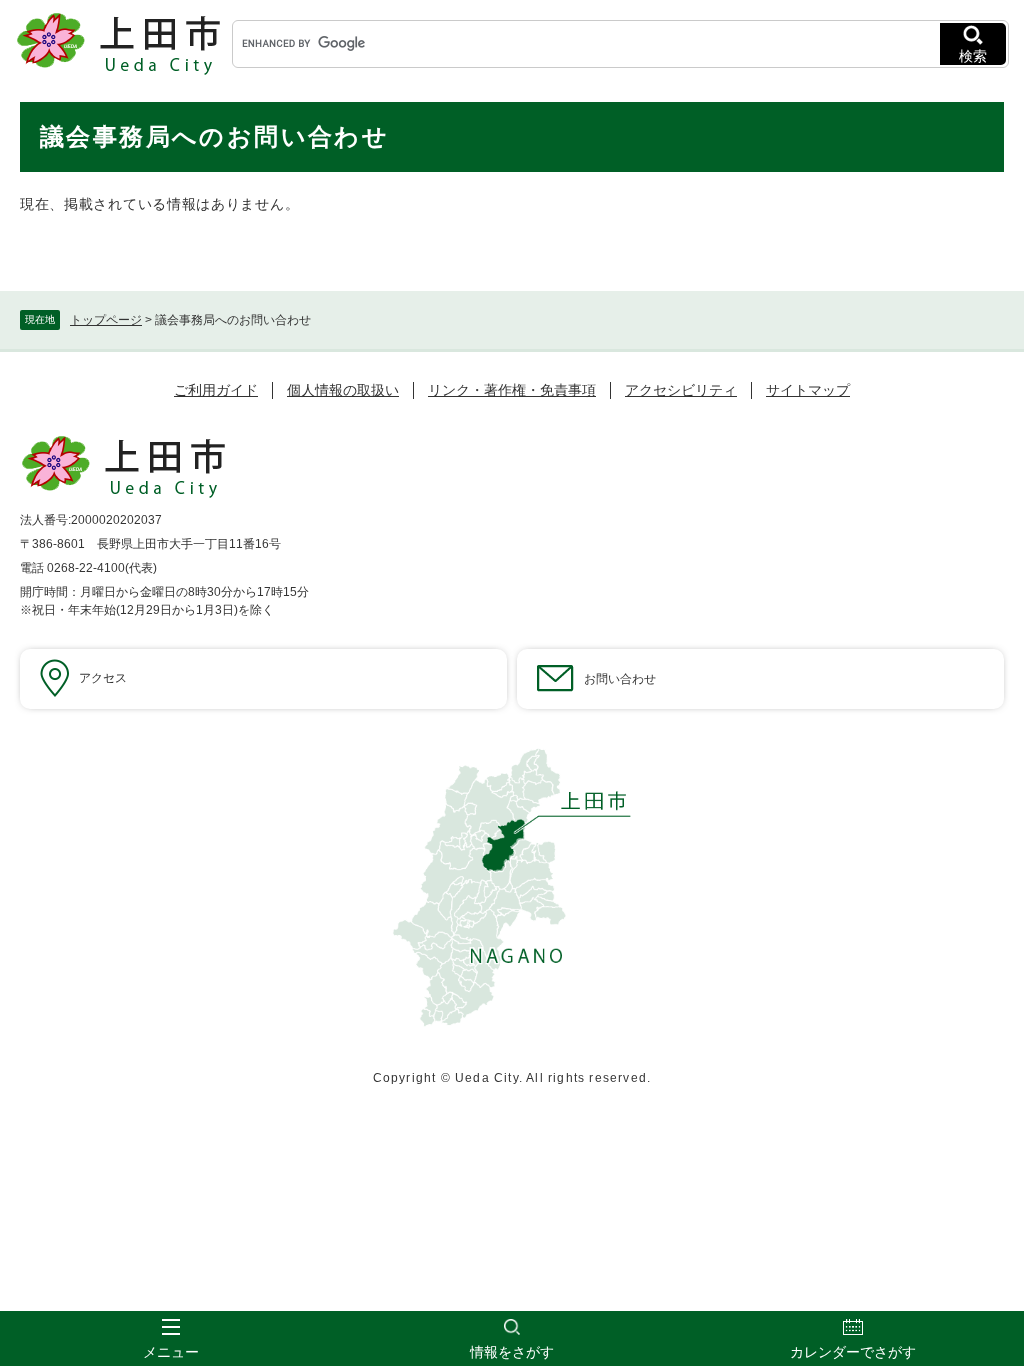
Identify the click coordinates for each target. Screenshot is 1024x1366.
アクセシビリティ (681, 390)
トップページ (106, 320)
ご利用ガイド (216, 390)
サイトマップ (808, 390)
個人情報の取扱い (343, 390)
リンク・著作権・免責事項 (512, 390)
